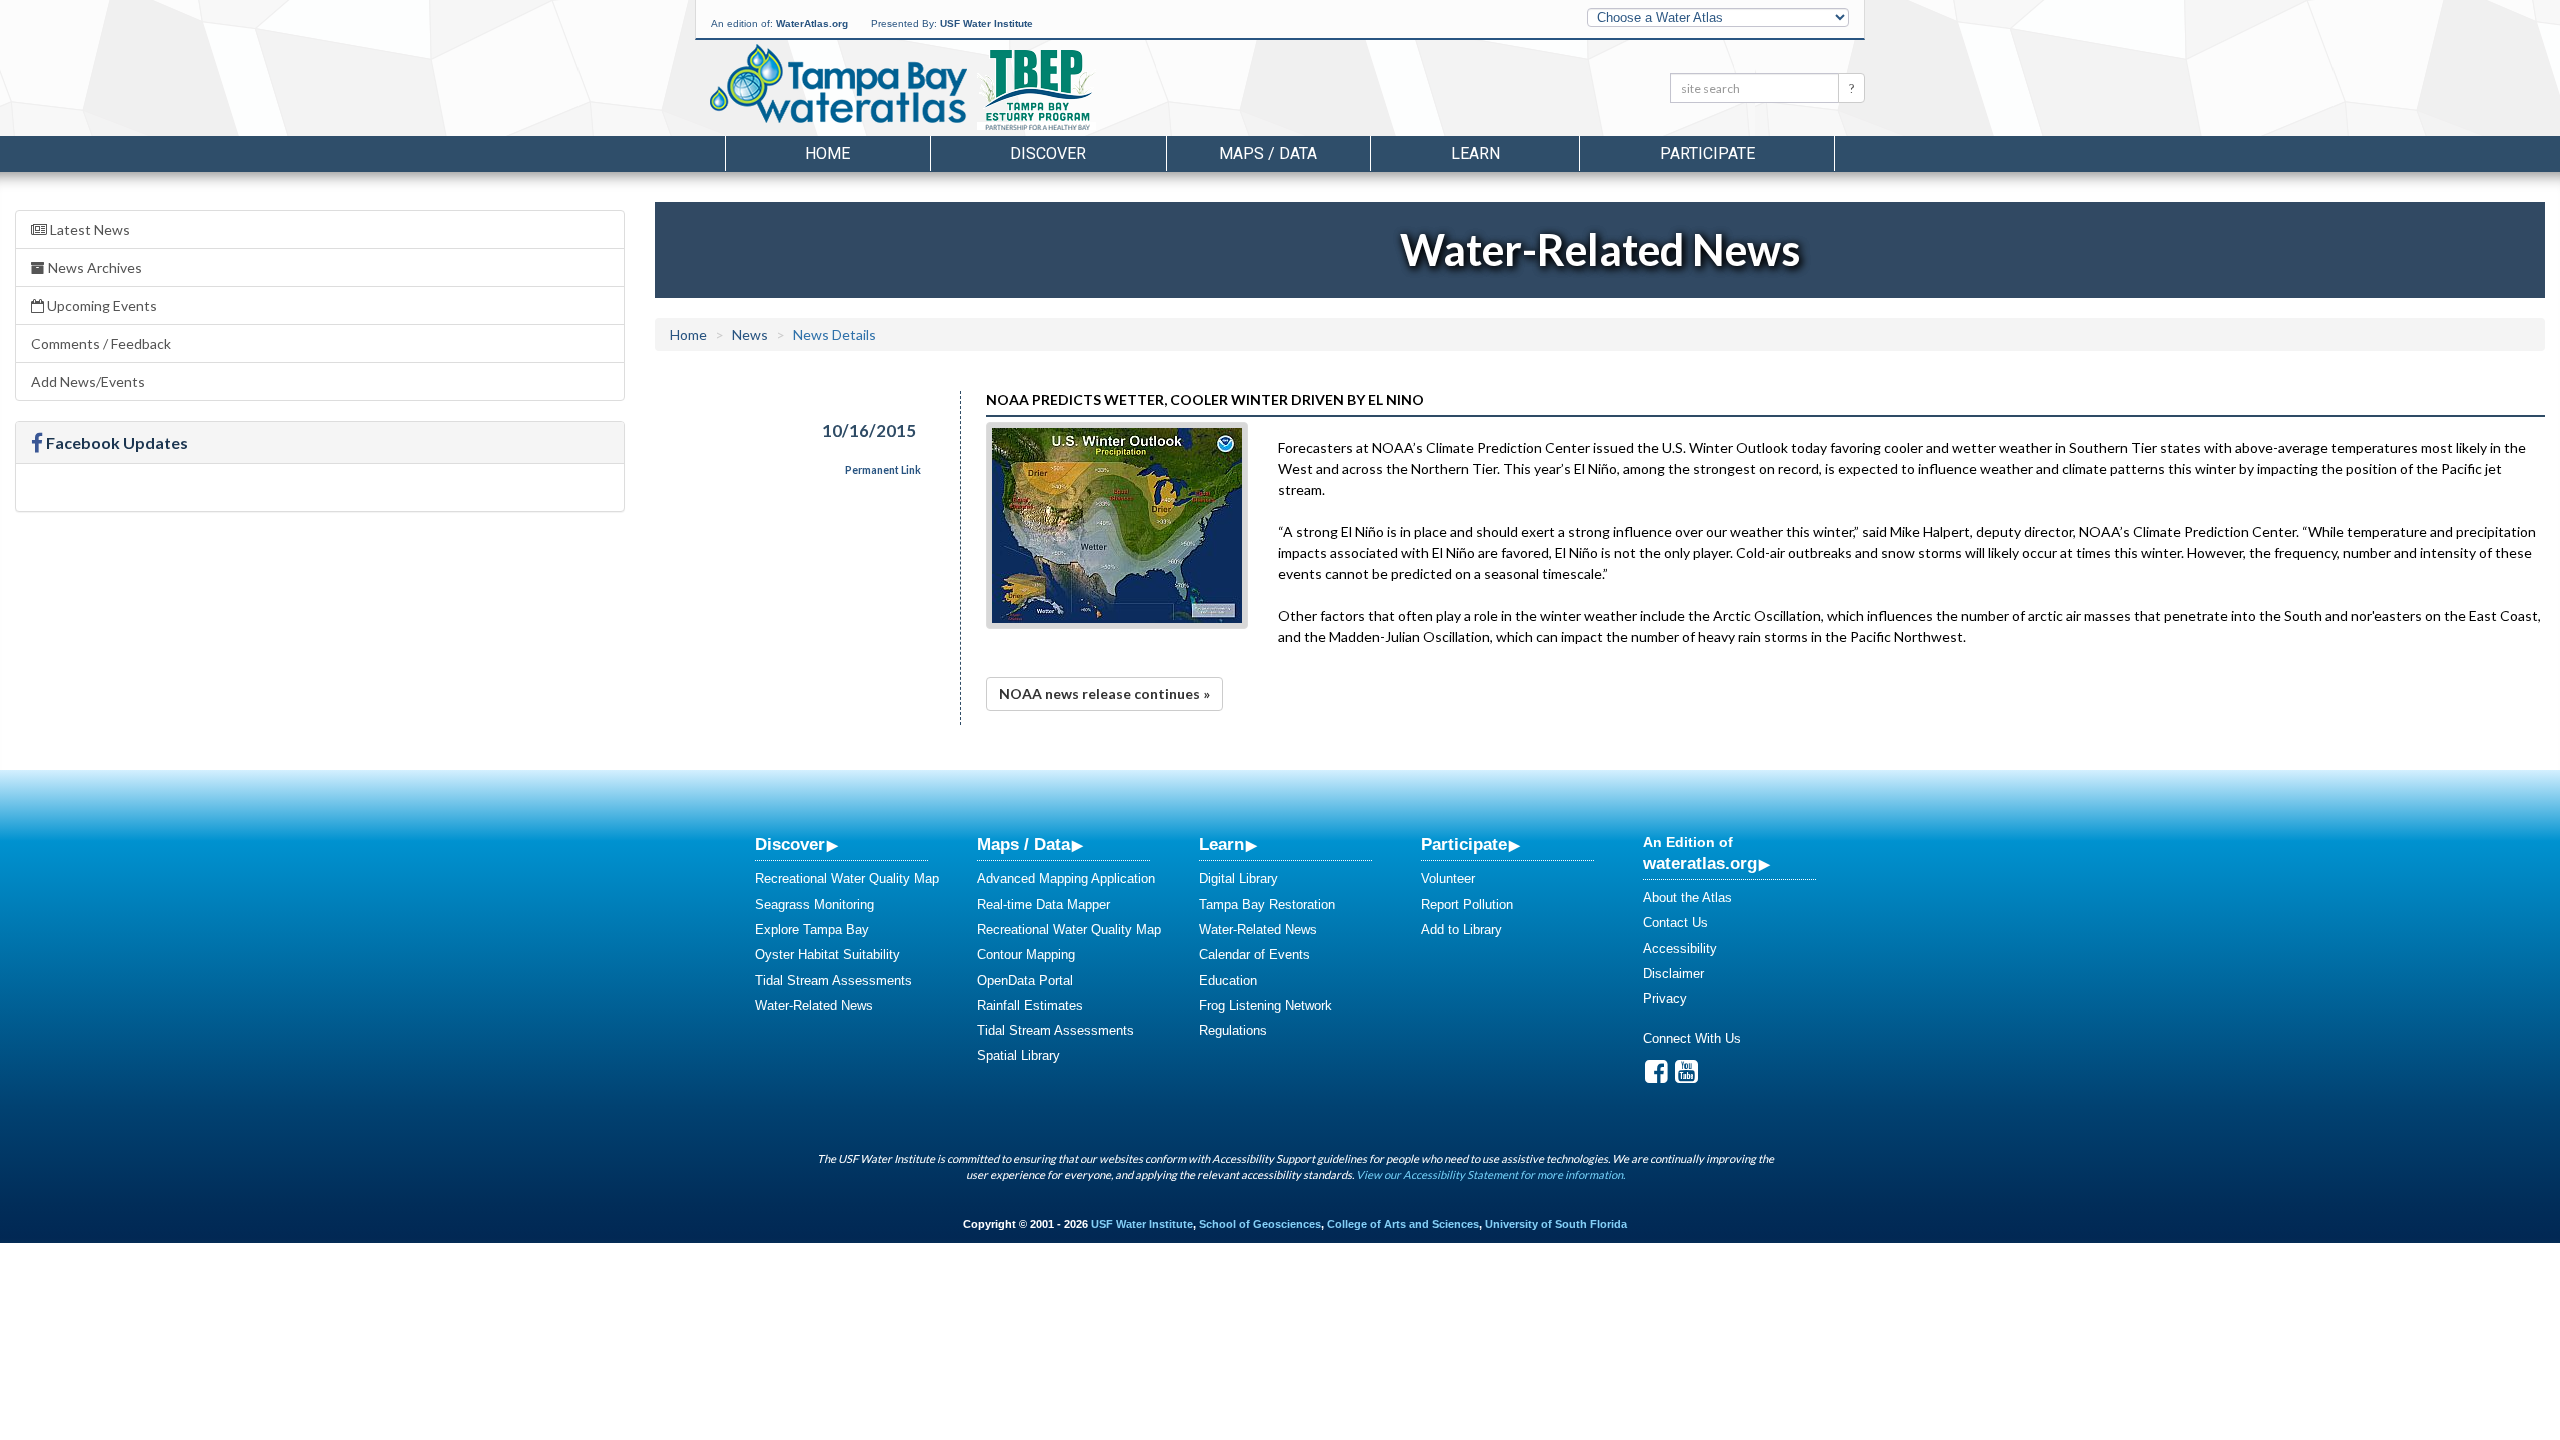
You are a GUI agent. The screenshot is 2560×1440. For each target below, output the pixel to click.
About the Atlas (1687, 897)
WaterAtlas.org (812, 23)
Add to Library (1461, 929)
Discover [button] (1048, 153)
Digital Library (1238, 878)
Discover (790, 844)
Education (1228, 980)
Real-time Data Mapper (1043, 904)
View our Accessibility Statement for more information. (1490, 1174)
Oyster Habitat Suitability (827, 954)
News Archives (93, 267)
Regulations (1233, 1030)
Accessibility (1680, 948)
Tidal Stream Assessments (833, 980)
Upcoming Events (100, 305)
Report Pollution (1467, 904)
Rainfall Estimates (1030, 1005)
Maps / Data (1023, 844)
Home (827, 153)
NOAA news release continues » (1104, 693)
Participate (1464, 844)
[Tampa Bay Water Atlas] (838, 85)
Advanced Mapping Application (1066, 878)
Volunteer (1448, 878)
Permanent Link (883, 470)
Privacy (1665, 998)
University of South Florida (1556, 1224)
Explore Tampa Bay (812, 929)
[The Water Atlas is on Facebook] (1656, 1076)
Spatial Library (1018, 1055)
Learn (1221, 844)
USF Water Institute (986, 23)
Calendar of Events (1254, 954)
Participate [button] (1707, 153)
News (750, 334)
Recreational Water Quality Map (847, 878)
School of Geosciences (1260, 1224)
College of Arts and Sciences (1403, 1224)
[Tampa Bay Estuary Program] (1094, 91)
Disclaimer (1673, 973)
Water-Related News (814, 1005)
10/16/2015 (869, 430)
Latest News (88, 229)
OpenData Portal (1025, 980)
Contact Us (1675, 922)
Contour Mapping (1026, 954)
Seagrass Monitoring (814, 904)
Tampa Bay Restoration (1267, 904)
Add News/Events (88, 381)
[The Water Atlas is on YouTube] (1686, 1076)
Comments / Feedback (101, 343)
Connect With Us (1692, 1038)
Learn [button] (1475, 153)
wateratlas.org (1700, 863)
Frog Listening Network (1265, 1005)
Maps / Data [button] (1268, 153)
